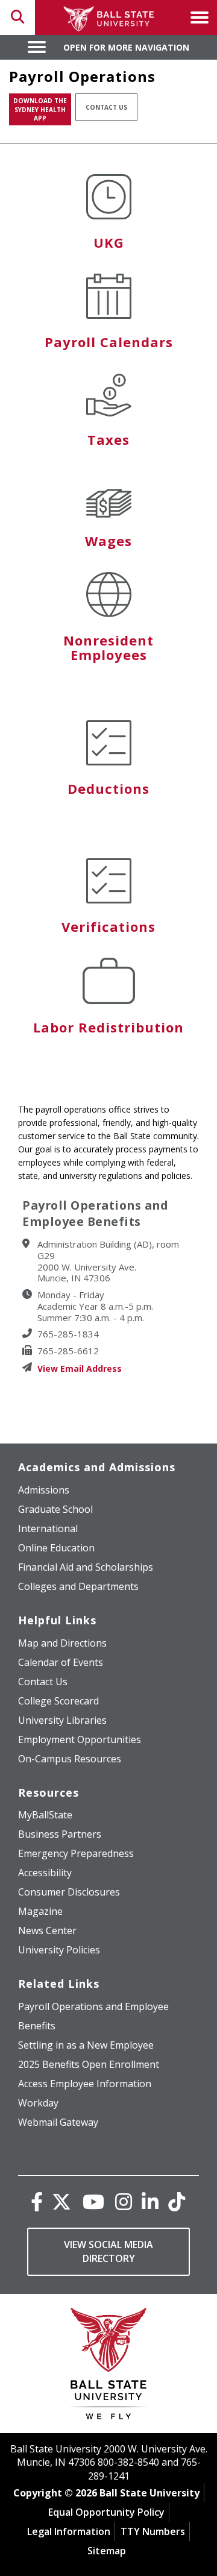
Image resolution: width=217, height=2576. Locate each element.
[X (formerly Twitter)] (61, 2201)
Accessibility (45, 1873)
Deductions (108, 788)
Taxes (108, 439)
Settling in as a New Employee (86, 2045)
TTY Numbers (153, 2531)
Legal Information (69, 2531)
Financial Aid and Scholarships (86, 1567)
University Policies (59, 1950)
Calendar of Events (61, 1662)
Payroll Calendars (109, 342)
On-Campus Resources (70, 1759)
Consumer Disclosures (69, 1892)
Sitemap (107, 2551)
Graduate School (55, 1509)
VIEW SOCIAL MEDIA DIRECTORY (108, 2251)
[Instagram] (124, 2201)
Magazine (40, 1911)
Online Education (56, 1548)
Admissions (44, 1490)
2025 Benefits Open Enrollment (89, 2064)
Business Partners (60, 1834)
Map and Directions (62, 1643)
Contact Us (106, 107)
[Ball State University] (109, 2367)
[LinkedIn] (150, 2201)
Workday (38, 2103)
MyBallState (45, 1815)
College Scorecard (58, 1701)
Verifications (108, 926)
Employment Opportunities (80, 1739)
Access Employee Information (85, 2084)
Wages (108, 541)
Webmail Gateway (58, 2122)
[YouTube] (93, 2201)
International (48, 1528)
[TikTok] (177, 2201)
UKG (109, 242)
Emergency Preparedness (76, 1853)
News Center (47, 1930)
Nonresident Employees (108, 647)
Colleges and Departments (78, 1586)
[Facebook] (37, 2201)
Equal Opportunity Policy (106, 2512)
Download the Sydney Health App (40, 109)
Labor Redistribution (108, 1027)
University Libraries (62, 1720)
